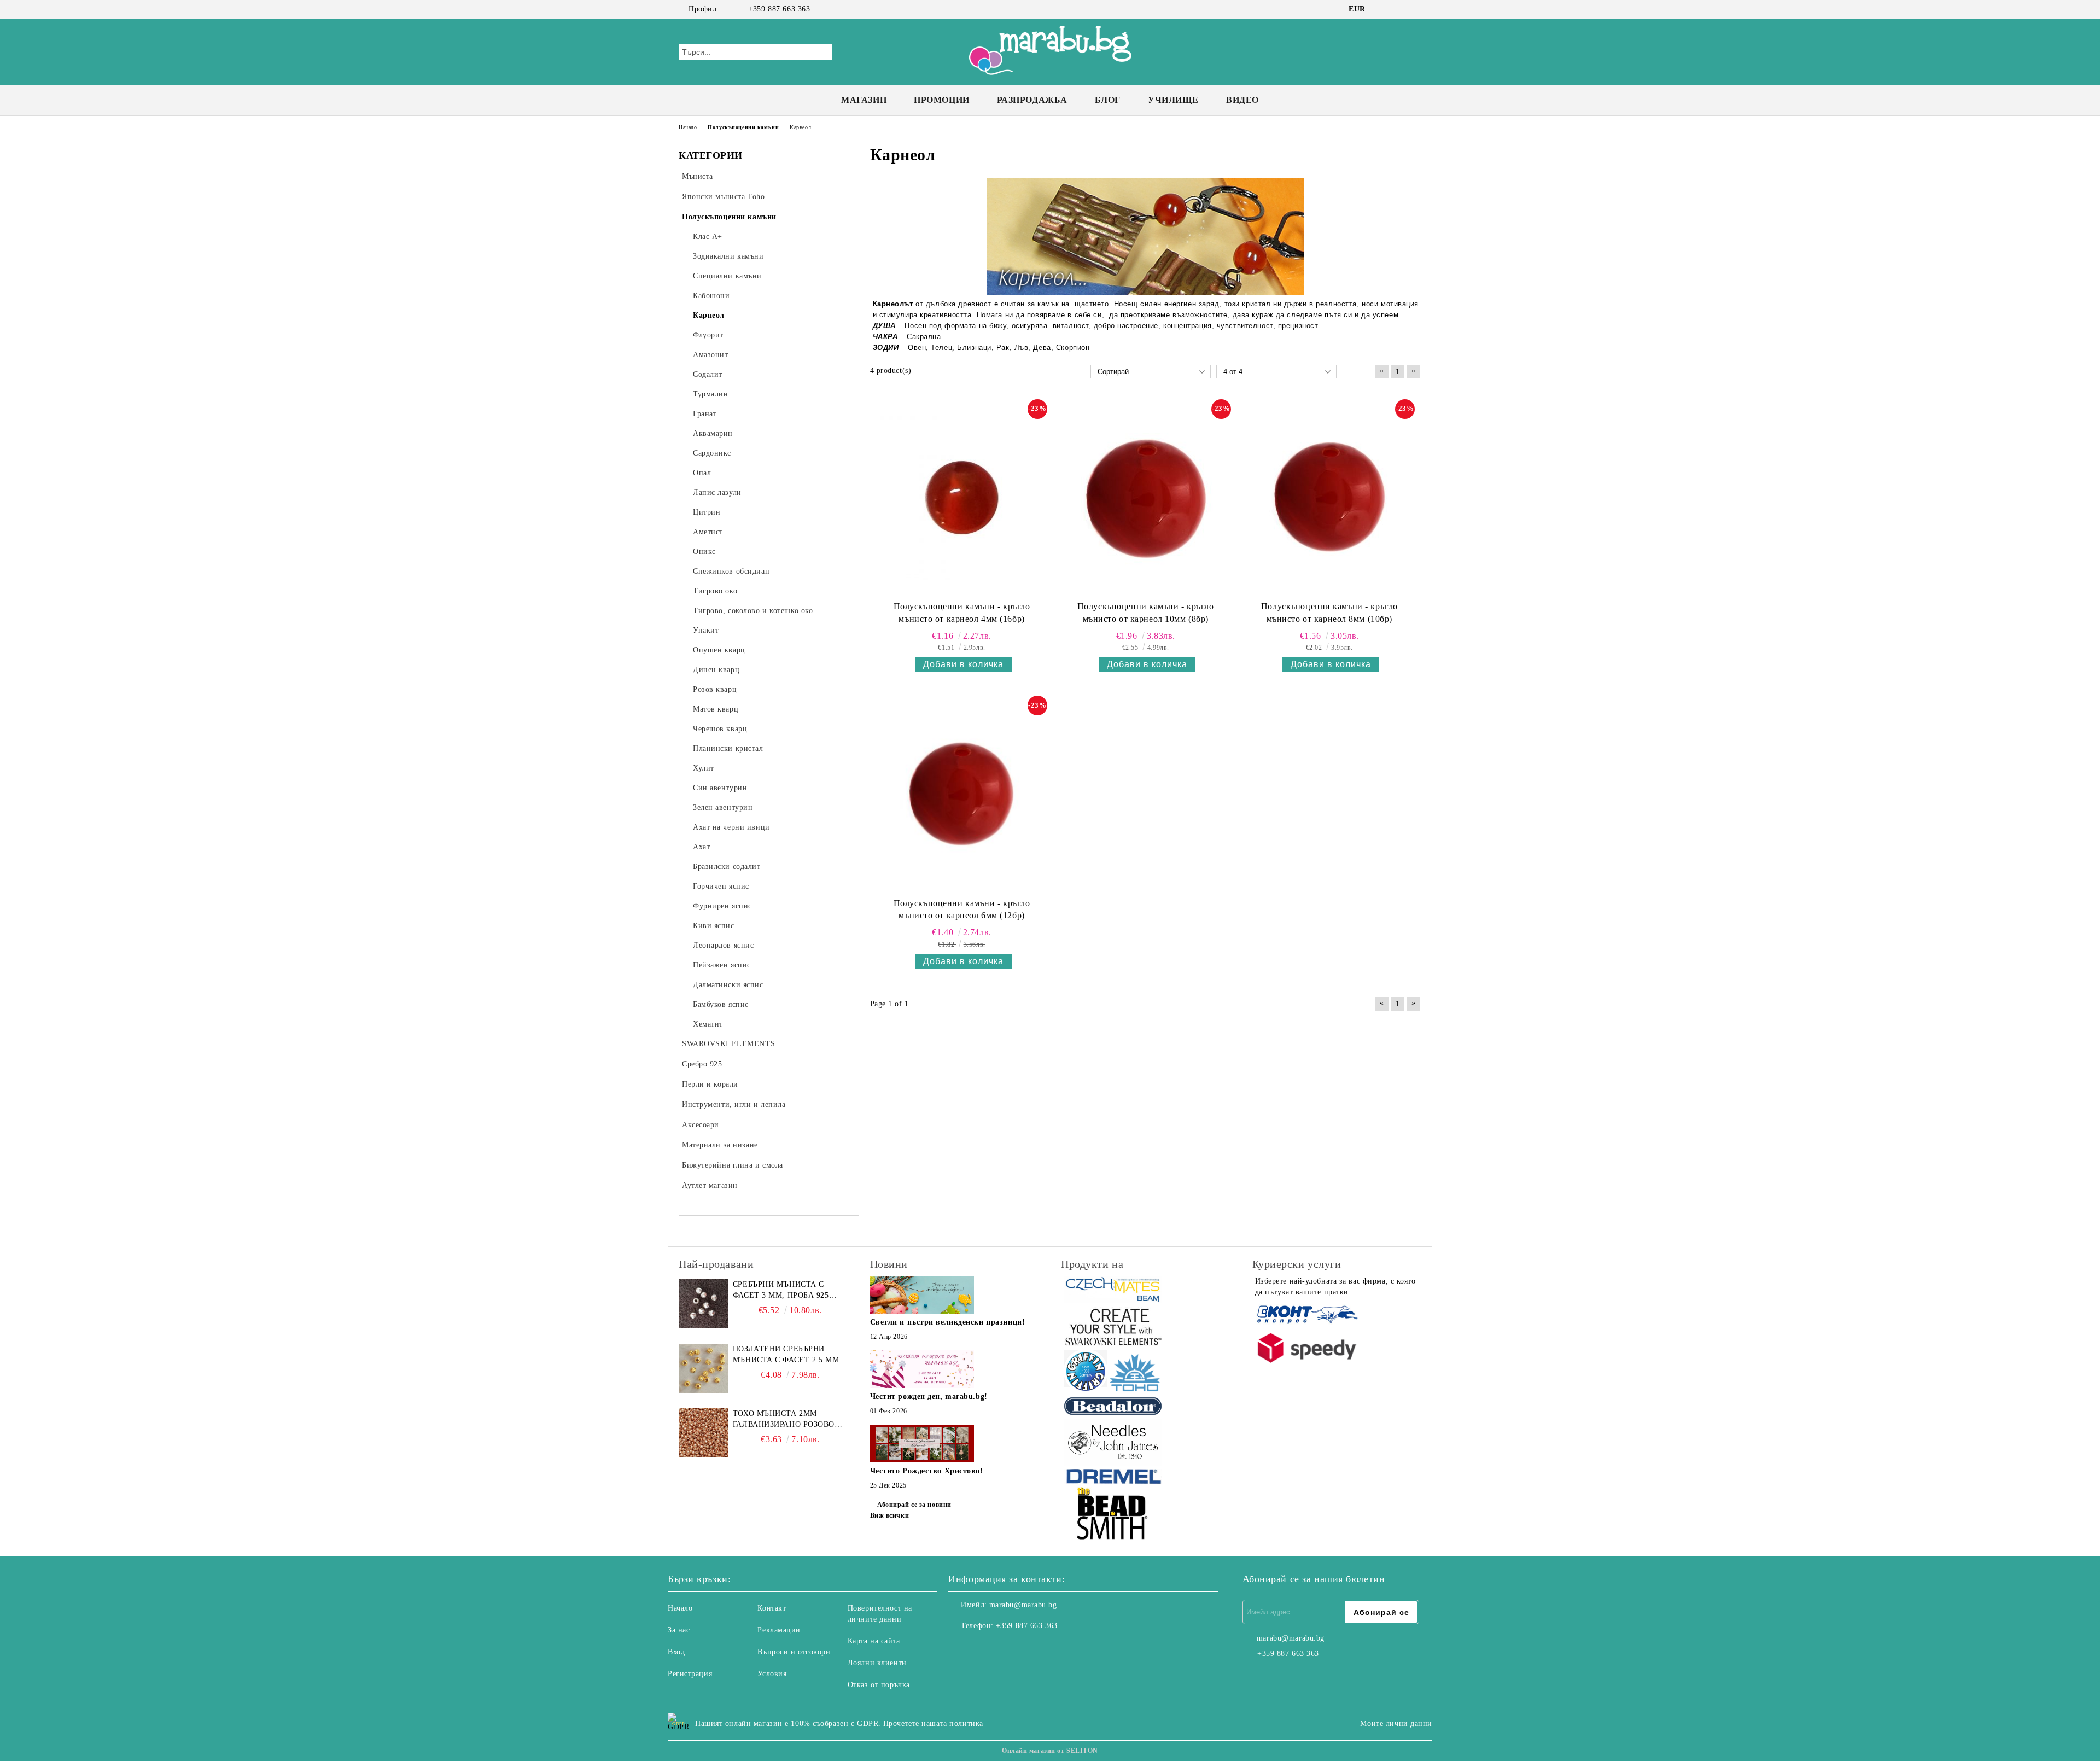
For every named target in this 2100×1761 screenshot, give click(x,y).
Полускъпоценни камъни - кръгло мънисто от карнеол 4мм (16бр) (962, 613)
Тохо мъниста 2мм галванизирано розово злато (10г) (784, 1420)
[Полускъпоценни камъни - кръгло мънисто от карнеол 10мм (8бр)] (1146, 498)
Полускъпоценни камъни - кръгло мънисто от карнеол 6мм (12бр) (962, 909)
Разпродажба (1032, 100)
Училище (1173, 100)
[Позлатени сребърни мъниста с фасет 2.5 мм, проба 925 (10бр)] (703, 1368)
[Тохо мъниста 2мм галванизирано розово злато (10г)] (703, 1433)
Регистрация (690, 1674)
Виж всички (890, 1515)
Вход (676, 1652)
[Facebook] (1382, 9)
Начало (680, 1608)
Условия (772, 1674)
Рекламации (779, 1630)
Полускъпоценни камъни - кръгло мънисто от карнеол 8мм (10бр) (1329, 613)
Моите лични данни (1396, 1724)
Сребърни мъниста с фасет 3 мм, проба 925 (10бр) (781, 1291)
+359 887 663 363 (779, 9)
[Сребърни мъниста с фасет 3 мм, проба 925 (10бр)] (703, 1304)
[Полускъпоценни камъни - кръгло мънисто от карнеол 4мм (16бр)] (962, 498)
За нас (679, 1630)
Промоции (941, 100)
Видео (1242, 100)
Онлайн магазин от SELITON (1050, 1751)
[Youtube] (1005, 1648)
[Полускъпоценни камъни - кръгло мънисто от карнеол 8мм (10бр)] (1329, 498)
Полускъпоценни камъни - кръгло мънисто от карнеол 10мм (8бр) (1146, 613)
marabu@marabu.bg (1023, 1605)
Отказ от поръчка (879, 1685)
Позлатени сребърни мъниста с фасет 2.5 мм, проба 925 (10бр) (787, 1355)
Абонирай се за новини (914, 1505)
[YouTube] (1415, 9)
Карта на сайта (874, 1641)
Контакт (772, 1608)
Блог (1108, 100)
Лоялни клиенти (877, 1663)
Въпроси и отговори (794, 1652)
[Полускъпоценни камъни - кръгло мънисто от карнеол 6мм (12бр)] (962, 794)
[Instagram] (1399, 9)
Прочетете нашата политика (933, 1724)
